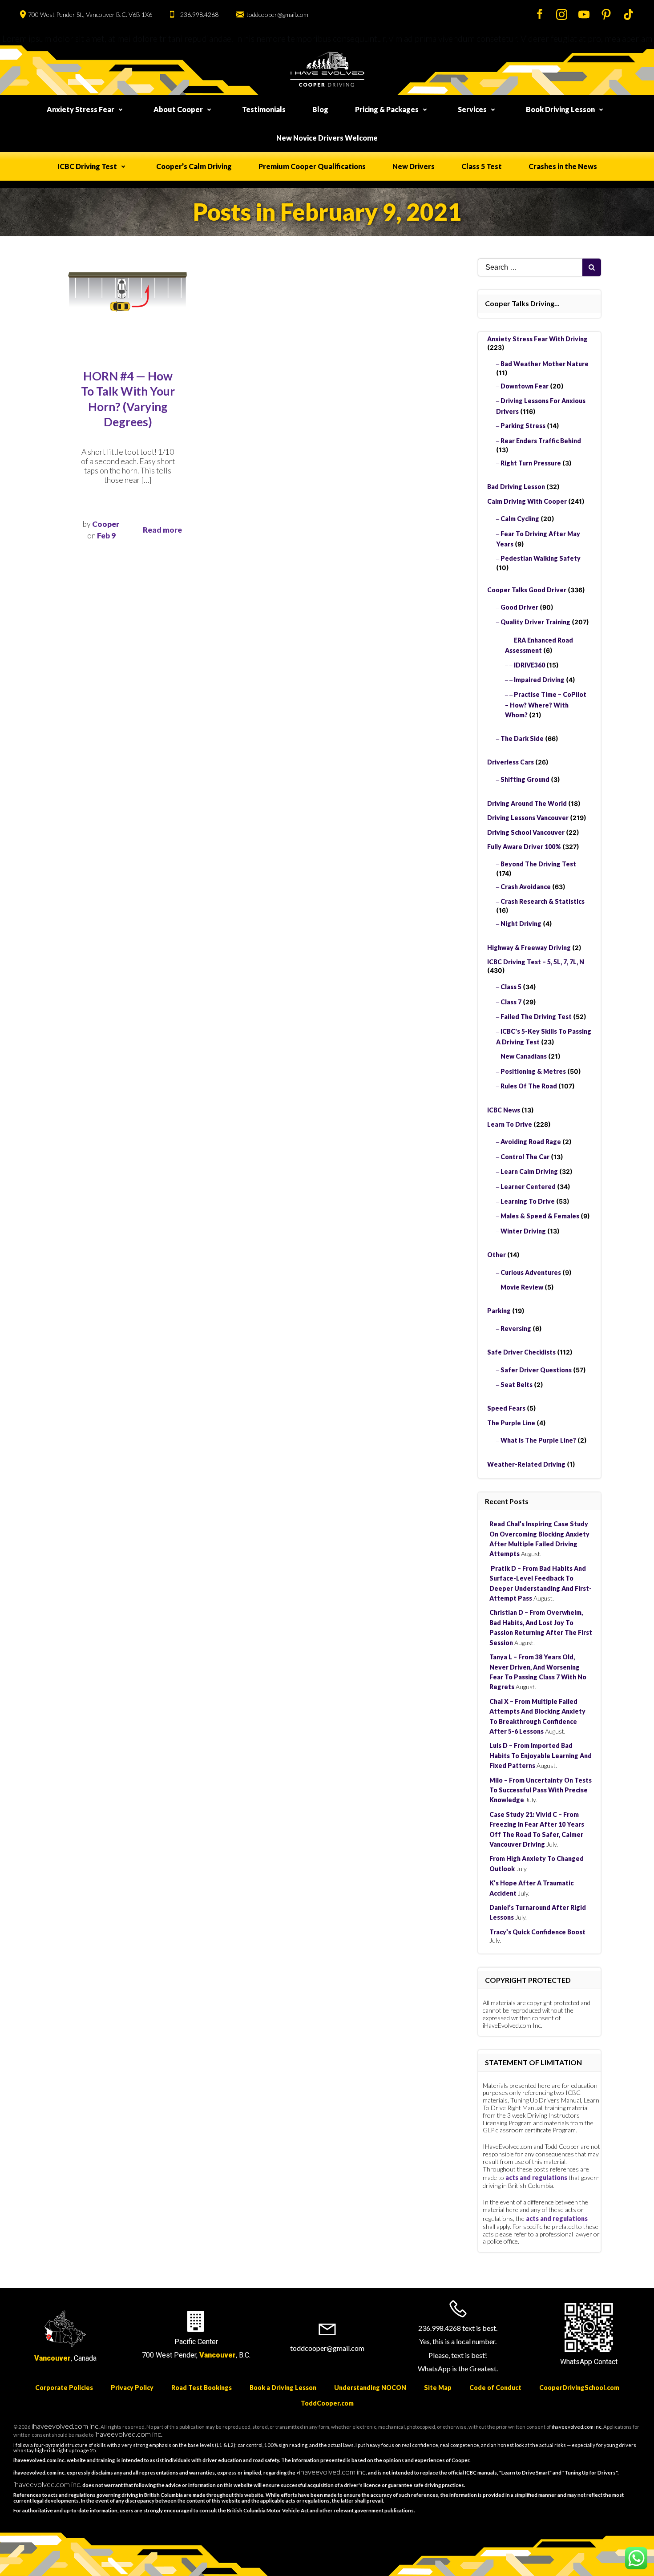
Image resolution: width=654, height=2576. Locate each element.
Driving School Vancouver (526, 832)
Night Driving (521, 924)
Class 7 (511, 1002)
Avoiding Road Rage (531, 1142)
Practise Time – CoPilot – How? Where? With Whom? (546, 705)
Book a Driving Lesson (283, 2388)
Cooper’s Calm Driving (194, 166)
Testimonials (264, 109)
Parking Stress (523, 426)
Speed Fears (506, 1408)
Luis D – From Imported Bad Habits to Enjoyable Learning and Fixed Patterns (541, 1755)
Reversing (516, 1328)
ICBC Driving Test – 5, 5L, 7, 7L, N (536, 962)
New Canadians (524, 1056)
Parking (499, 1311)
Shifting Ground (525, 779)
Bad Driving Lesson (516, 487)
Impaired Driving (539, 680)
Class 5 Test (482, 166)
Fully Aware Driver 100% (524, 847)
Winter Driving (523, 1231)
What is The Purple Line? (538, 1440)
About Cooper (178, 109)
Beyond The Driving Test (538, 864)
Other (497, 1255)
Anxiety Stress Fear (81, 109)
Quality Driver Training (535, 622)
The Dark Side (522, 738)
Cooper (106, 524)
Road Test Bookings (202, 2388)
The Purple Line (511, 1423)
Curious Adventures (531, 1272)
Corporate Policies (64, 2388)
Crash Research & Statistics (543, 901)
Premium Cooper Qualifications (312, 166)
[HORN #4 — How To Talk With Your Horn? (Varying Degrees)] (128, 293)
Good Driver (519, 607)
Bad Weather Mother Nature (545, 364)
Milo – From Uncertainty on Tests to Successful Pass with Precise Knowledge (541, 1790)
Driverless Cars (511, 762)
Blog (320, 109)
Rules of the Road (529, 1086)
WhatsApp (576, 2362)
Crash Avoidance (526, 887)
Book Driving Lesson (560, 109)
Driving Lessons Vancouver (528, 818)
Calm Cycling (520, 519)
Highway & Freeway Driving (529, 948)
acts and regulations (536, 2178)
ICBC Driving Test (87, 166)
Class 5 (511, 987)
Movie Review (522, 1287)
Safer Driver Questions (536, 1370)
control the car (525, 1157)
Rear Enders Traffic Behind (541, 441)
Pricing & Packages (387, 109)
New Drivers (414, 166)
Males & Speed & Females (540, 1216)
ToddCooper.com (327, 2403)
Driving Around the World (527, 803)
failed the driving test (536, 1017)
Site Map (438, 2388)
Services (472, 109)
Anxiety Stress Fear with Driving (537, 339)
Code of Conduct (495, 2388)
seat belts (517, 1385)
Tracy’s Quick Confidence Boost (537, 1932)
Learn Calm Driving (529, 1171)
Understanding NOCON (370, 2388)
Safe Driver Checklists (521, 1352)
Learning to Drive (528, 1201)
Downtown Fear (525, 386)
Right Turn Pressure (531, 463)
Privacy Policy (132, 2388)
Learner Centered (528, 1187)
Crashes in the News (563, 166)
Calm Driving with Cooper (527, 501)
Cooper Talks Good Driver (527, 590)
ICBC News (504, 1110)
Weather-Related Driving (526, 1464)
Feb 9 (106, 536)
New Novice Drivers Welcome (327, 138)
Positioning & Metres (533, 1071)
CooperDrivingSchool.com (579, 2388)
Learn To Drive (510, 1124)
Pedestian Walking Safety (541, 558)
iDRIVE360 (529, 665)
